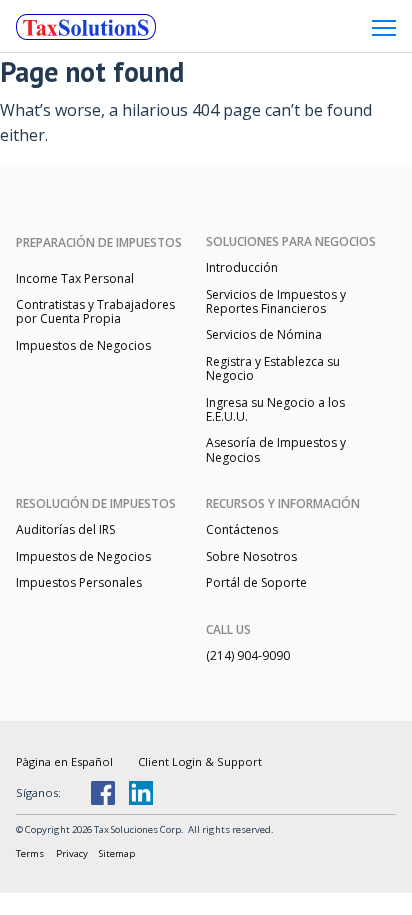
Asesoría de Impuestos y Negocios (276, 449)
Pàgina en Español (64, 761)
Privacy (72, 853)
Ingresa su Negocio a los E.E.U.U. (275, 409)
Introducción (242, 267)
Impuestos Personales (79, 582)
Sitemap (117, 853)
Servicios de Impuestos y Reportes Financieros (276, 301)
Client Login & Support (200, 761)
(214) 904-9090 (248, 655)
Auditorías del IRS (65, 529)
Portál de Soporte (256, 582)
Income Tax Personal (75, 278)
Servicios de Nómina (264, 334)
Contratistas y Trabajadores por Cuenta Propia (95, 311)
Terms (30, 853)
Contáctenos (242, 529)
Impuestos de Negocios (83, 345)
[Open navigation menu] (384, 28)
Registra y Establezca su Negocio (273, 368)
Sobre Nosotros (251, 556)
